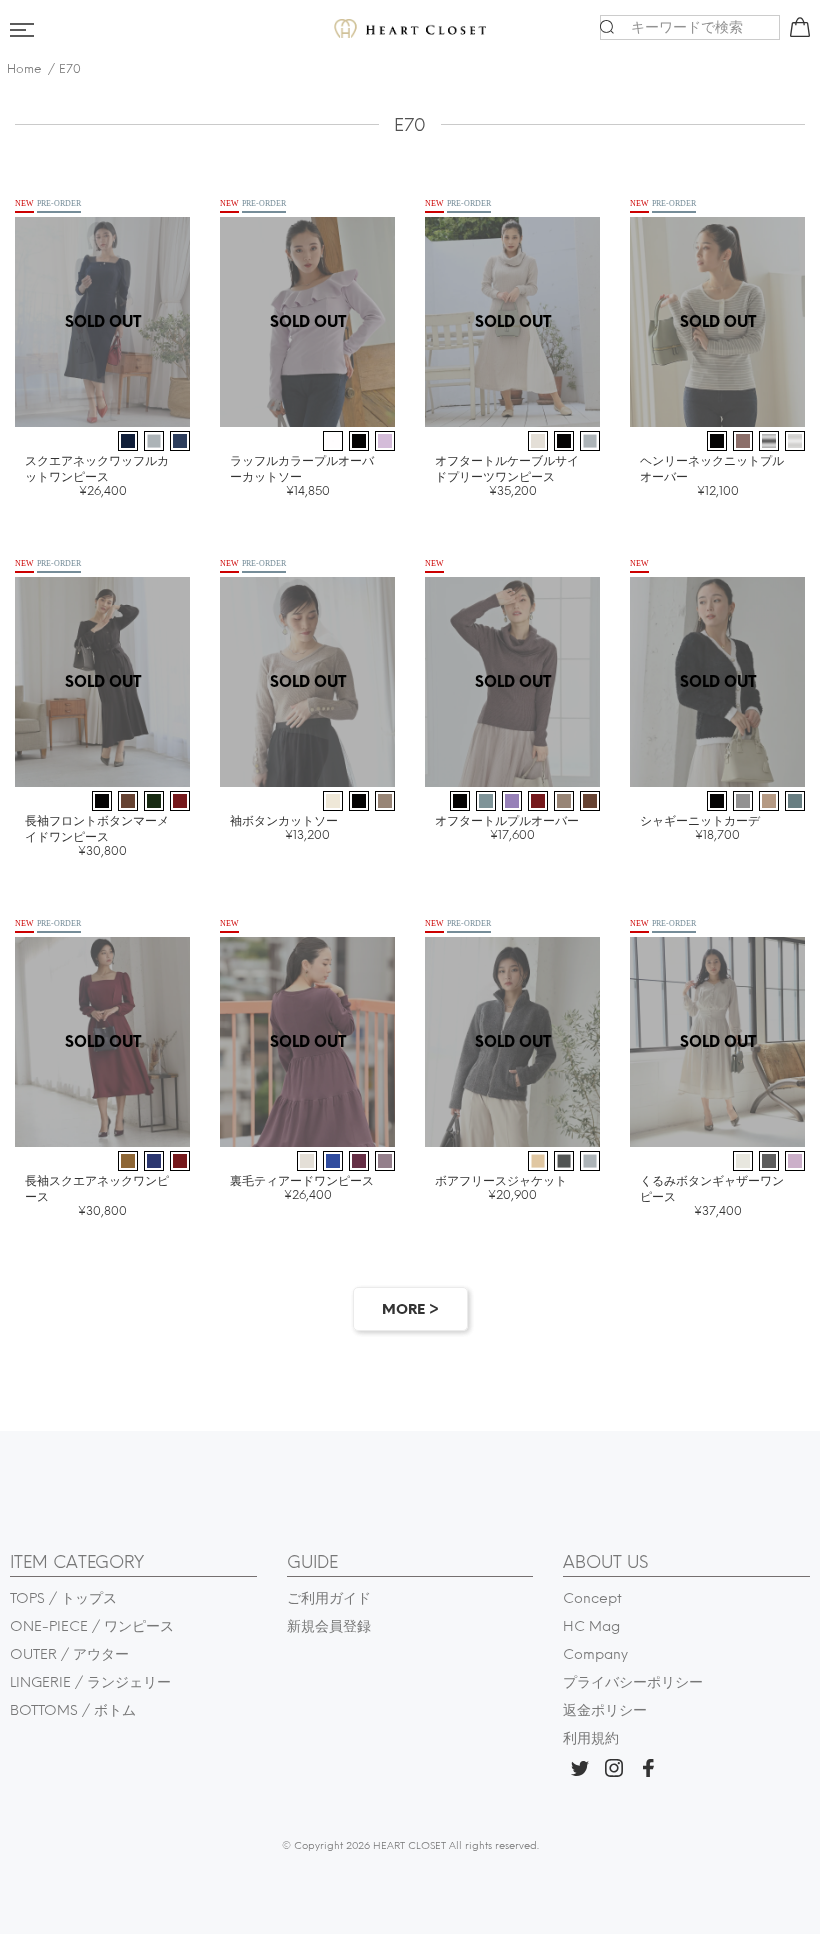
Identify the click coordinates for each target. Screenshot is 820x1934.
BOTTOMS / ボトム (73, 1710)
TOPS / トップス (63, 1598)
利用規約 (591, 1738)
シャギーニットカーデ (700, 827)
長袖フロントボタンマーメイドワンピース (97, 835)
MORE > (410, 1309)
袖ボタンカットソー (284, 827)
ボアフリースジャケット (501, 1187)
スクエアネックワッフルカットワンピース (97, 475)
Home (24, 69)
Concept (592, 1598)
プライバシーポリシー (633, 1682)
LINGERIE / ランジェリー (90, 1682)
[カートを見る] (797, 31)
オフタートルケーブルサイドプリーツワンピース (507, 475)
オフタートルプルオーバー (507, 827)
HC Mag (591, 1626)
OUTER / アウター (69, 1654)
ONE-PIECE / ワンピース (92, 1626)
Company (595, 1654)
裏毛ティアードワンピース (302, 1187)
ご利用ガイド (329, 1598)
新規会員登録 (329, 1626)
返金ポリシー (605, 1710)
